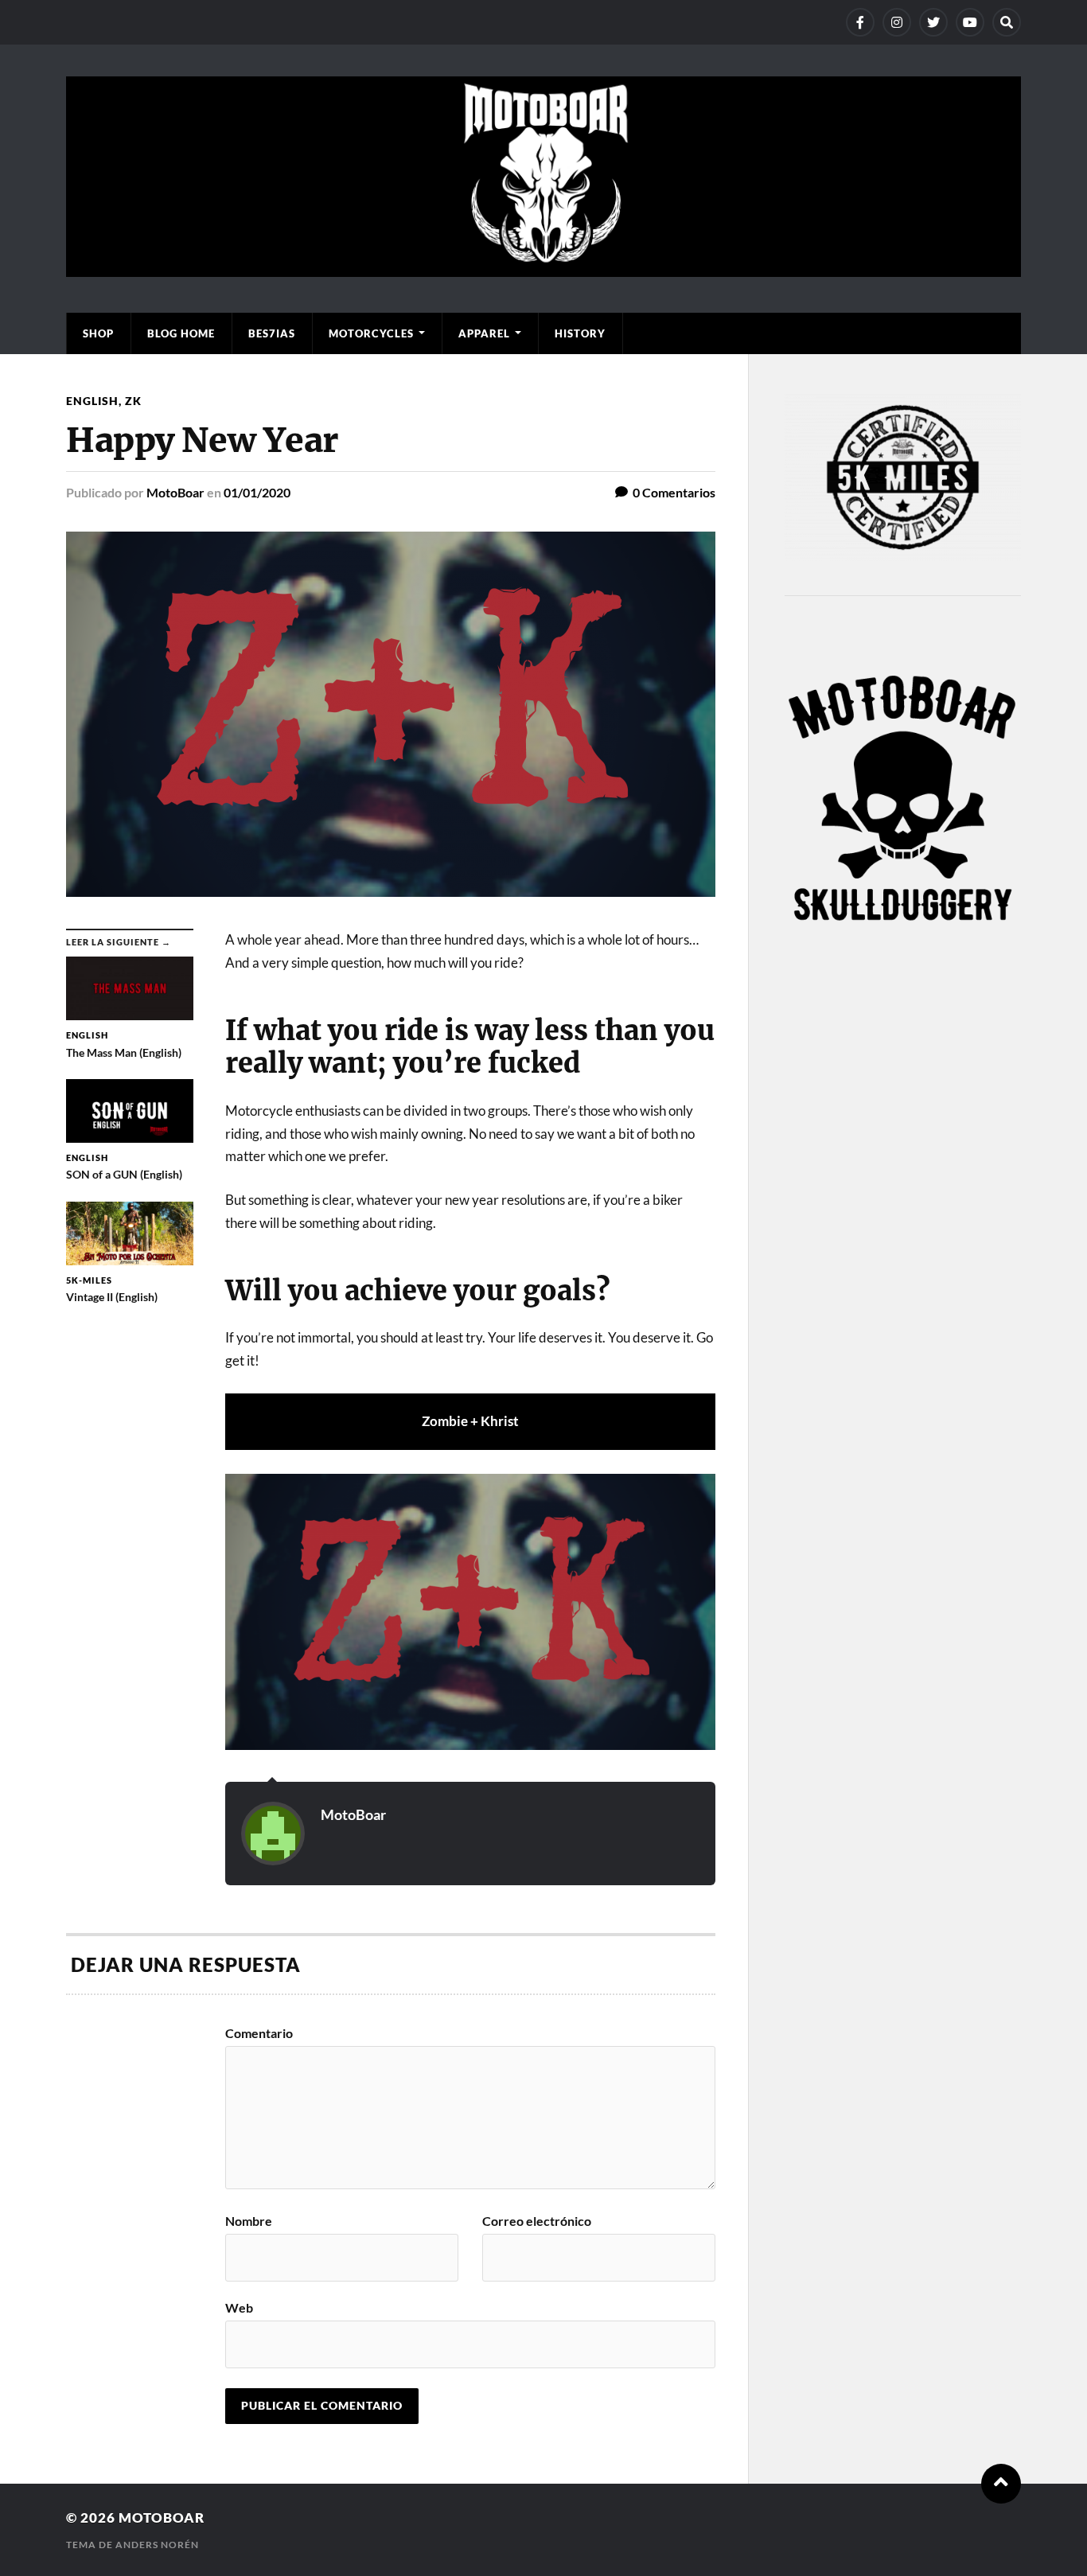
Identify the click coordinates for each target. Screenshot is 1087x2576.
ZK (133, 401)
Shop (98, 333)
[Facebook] (860, 22)
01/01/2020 (257, 492)
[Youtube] (970, 22)
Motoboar (162, 2518)
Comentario (259, 2033)
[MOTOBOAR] (543, 269)
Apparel (484, 333)
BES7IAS (272, 333)
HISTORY (580, 333)
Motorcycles (371, 333)
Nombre (249, 2221)
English (92, 401)
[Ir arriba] (1001, 2484)
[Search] (1007, 22)
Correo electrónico (537, 2221)
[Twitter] (933, 22)
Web (239, 2307)
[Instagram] (897, 22)
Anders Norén (157, 2545)
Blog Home (181, 333)
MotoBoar (175, 492)
